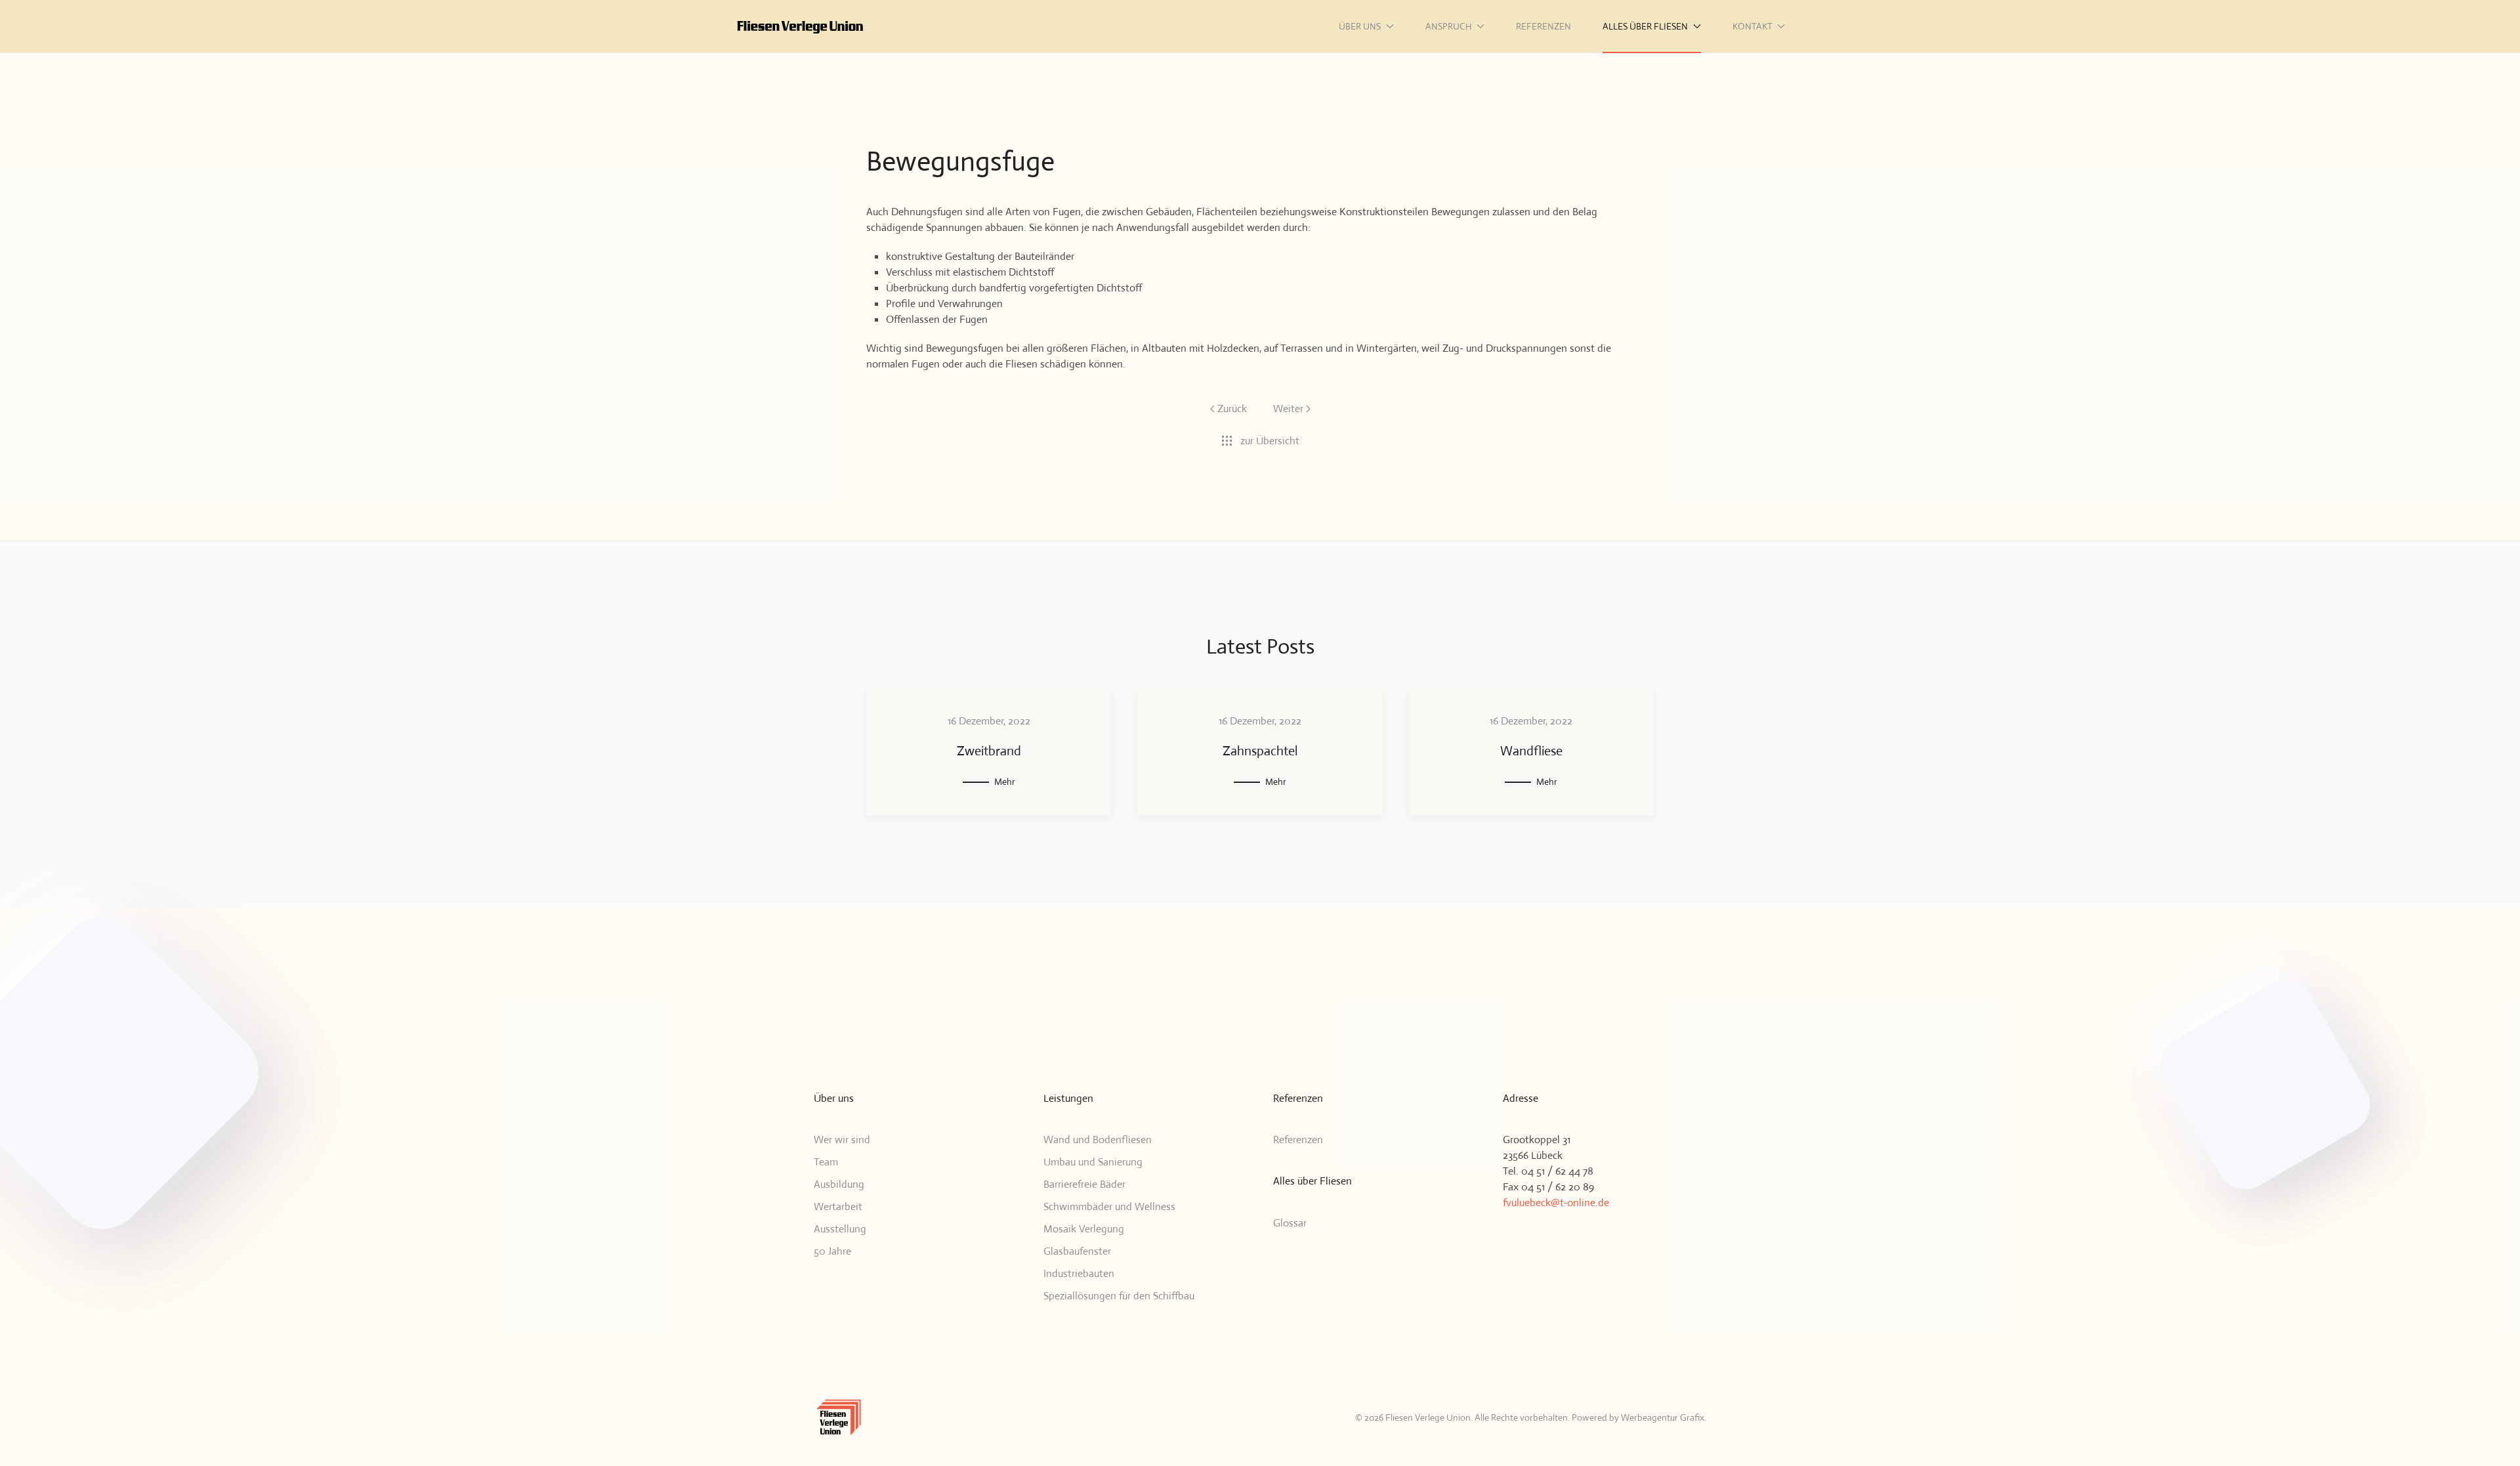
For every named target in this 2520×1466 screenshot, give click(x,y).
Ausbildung (839, 1184)
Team (826, 1162)
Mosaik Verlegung (1084, 1229)
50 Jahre (832, 1251)
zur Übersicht (1270, 441)
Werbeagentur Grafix (1663, 1417)
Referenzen (1543, 26)
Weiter (1288, 408)
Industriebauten (1079, 1273)
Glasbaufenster (1077, 1251)
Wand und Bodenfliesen (1098, 1140)
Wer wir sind (842, 1140)
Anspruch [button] (1449, 26)
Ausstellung (840, 1229)
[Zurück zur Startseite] (801, 26)
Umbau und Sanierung (1093, 1162)
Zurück (1232, 408)
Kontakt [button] (1753, 26)
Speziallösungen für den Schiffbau (1119, 1296)
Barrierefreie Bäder (1084, 1184)
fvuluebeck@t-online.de (1556, 1203)
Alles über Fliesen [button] (1645, 26)
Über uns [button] (1360, 26)
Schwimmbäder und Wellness (1109, 1206)
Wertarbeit (838, 1206)
